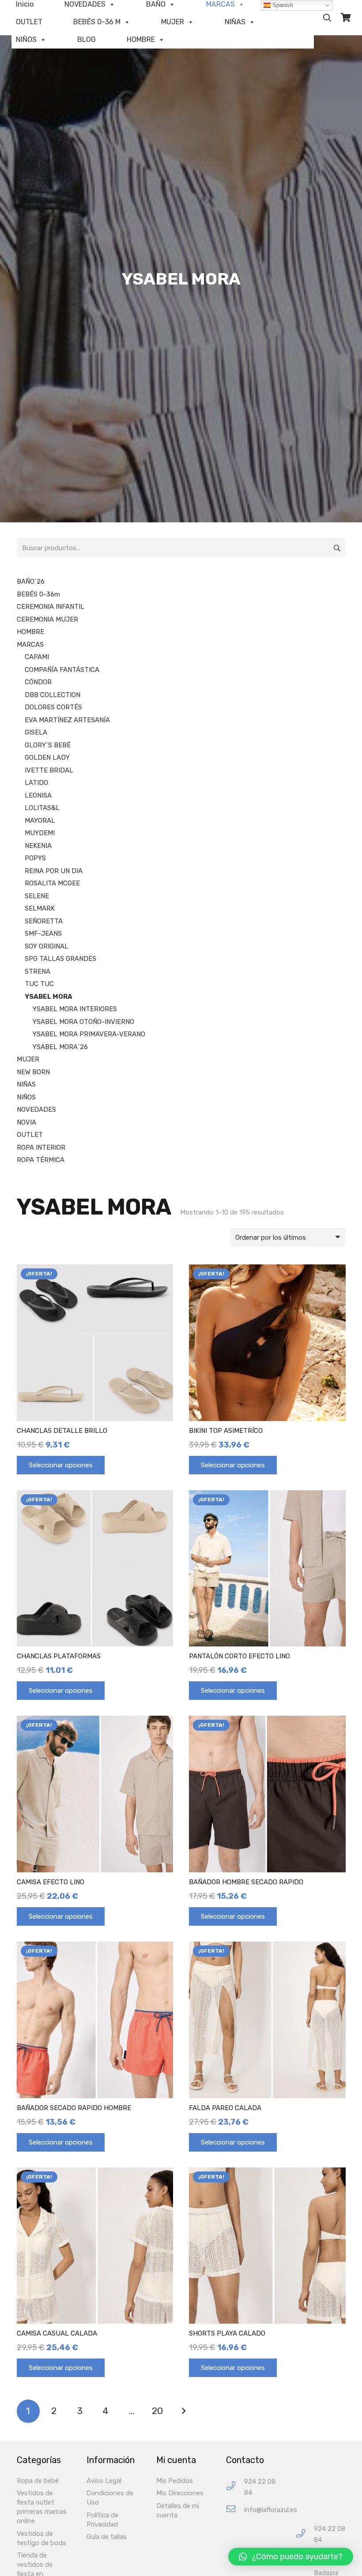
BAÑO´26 (31, 581)
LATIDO (36, 783)
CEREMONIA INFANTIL (51, 607)
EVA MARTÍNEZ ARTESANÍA (67, 720)
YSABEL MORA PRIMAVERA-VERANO (89, 1034)
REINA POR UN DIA (54, 871)
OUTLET (29, 22)
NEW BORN (33, 1072)
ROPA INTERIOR (41, 1147)
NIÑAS (235, 22)
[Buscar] (327, 18)
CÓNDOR (38, 682)
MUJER (173, 22)
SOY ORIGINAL (47, 946)
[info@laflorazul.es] (235, 2510)
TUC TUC (39, 984)
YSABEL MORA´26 (60, 1047)
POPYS (35, 858)
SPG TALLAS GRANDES (60, 959)
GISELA (36, 732)
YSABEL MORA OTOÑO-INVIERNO (83, 1022)
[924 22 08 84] (235, 2487)
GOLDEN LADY (47, 757)
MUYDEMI (40, 833)
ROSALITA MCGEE (52, 883)
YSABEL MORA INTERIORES (75, 1009)
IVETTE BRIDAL (49, 770)
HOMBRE (141, 39)
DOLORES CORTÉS (53, 707)
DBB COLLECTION (53, 695)
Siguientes (183, 2411)
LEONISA (38, 795)
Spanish (282, 5)
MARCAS (30, 645)
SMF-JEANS (43, 934)
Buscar (336, 548)
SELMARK (40, 908)
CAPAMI (37, 657)
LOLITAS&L (42, 808)
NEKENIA (38, 846)
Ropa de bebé (38, 2481)
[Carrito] (346, 18)
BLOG (87, 39)
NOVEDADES (36, 1110)
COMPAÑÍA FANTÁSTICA (62, 670)
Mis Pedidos (175, 2481)
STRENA (38, 971)
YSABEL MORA (49, 997)
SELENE (37, 896)
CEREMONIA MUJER (47, 619)
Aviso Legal (104, 2481)
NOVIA (26, 1122)
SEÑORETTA (44, 921)
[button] (291, 2557)
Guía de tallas (107, 2537)
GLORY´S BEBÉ (48, 745)
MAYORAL (40, 821)
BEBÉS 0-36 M (97, 22)
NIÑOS (26, 39)
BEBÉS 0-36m (38, 594)
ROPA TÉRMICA (41, 1160)
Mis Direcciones (180, 2493)
